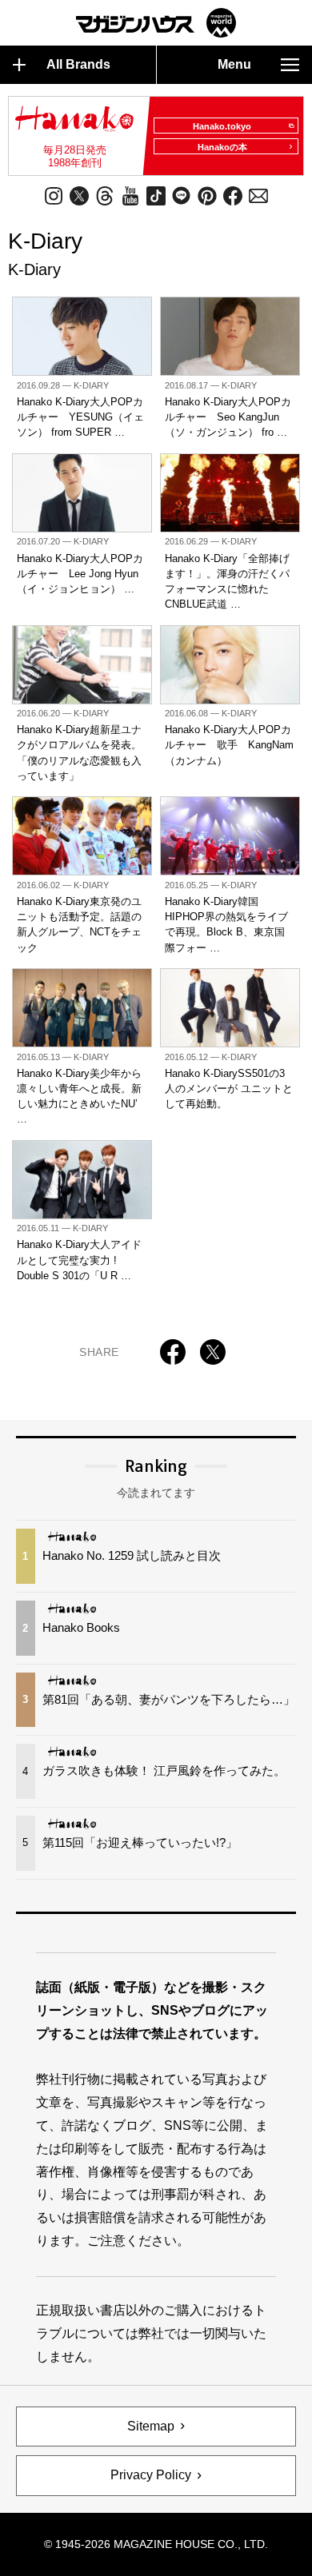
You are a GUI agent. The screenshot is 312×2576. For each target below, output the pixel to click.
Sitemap (151, 2426)
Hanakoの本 (222, 147)
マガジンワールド (156, 23)
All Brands (78, 64)
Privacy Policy (151, 2475)
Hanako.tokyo (222, 126)
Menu (234, 64)
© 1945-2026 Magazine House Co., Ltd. (156, 2544)
